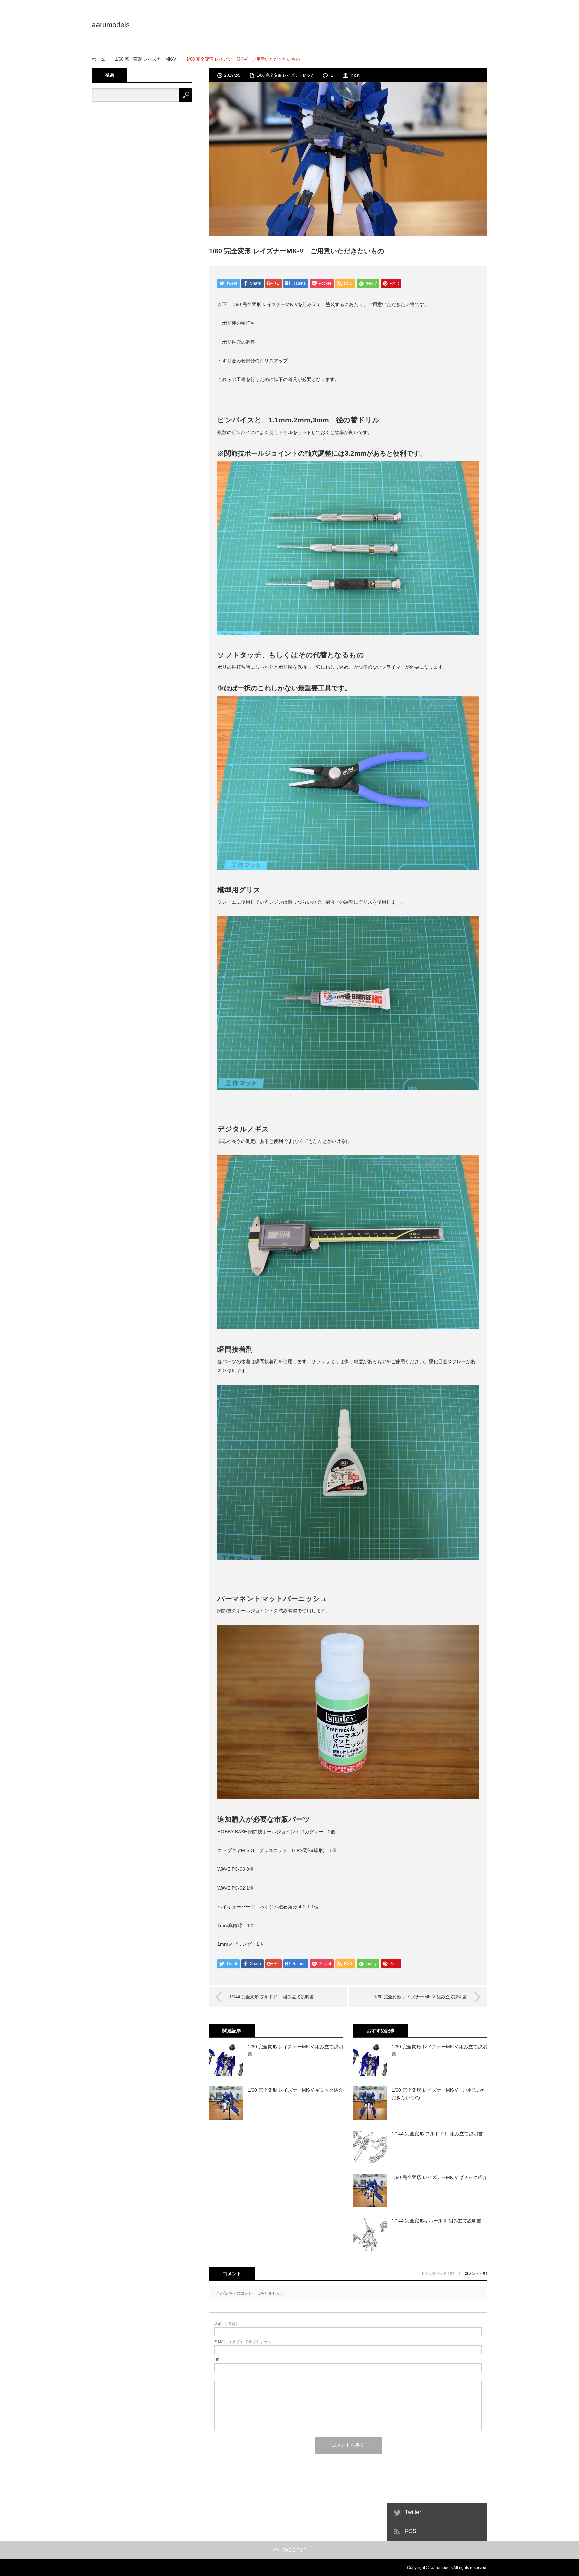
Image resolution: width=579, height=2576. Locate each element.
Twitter (413, 2512)
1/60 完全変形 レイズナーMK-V (146, 59)
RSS (411, 2531)
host (355, 75)
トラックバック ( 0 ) (438, 2273)
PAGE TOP (295, 2550)
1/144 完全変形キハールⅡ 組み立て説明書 (437, 2221)
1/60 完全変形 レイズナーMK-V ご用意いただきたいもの (439, 2094)
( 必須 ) (226, 2324)
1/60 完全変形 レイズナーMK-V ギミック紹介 (295, 2090)
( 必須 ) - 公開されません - (244, 2342)
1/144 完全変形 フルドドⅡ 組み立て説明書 (271, 1997)
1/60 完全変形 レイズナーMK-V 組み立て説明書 (421, 1997)
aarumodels (111, 25)
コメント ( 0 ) (476, 2273)
